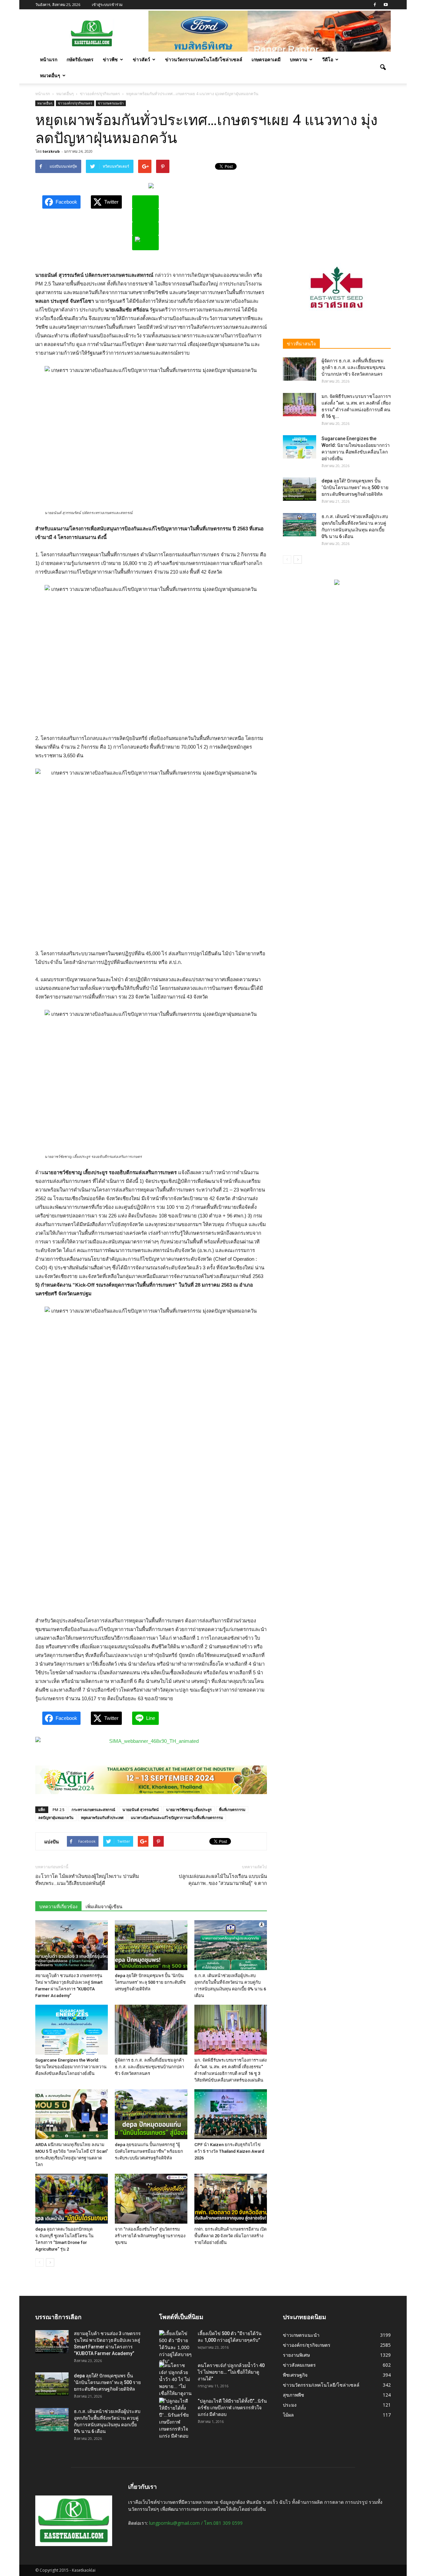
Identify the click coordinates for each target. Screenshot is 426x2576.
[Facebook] (375, 5)
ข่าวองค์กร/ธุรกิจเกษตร (75, 103)
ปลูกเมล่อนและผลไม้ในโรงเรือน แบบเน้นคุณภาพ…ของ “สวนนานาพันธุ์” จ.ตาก (223, 1880)
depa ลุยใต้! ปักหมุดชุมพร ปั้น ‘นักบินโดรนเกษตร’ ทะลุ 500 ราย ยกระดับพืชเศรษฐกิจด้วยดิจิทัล (150, 1982)
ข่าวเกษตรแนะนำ (111, 103)
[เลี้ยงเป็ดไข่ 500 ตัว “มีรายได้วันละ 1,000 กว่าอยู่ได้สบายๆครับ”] (176, 2348)
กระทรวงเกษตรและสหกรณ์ (93, 1810)
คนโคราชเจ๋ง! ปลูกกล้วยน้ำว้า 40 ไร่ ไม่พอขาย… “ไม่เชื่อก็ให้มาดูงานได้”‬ (231, 2372)
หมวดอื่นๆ (50, 75)
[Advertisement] (337, 201)
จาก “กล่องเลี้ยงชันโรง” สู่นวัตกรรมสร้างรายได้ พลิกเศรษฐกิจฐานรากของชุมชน (150, 2236)
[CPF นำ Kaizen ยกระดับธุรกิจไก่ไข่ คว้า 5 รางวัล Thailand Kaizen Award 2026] (231, 2114)
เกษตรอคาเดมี (266, 59)
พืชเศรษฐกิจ (295, 2375)
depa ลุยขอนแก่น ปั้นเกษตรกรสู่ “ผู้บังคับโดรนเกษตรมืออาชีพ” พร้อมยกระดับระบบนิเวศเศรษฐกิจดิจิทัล (149, 2151)
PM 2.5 (58, 1810)
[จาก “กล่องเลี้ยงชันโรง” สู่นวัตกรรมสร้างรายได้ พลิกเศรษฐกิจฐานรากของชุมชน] (151, 2199)
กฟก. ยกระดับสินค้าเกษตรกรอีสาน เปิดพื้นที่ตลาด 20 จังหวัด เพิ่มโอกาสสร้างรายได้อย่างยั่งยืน (230, 2236)
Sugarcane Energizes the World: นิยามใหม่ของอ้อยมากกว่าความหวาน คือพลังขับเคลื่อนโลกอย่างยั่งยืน (71, 2067)
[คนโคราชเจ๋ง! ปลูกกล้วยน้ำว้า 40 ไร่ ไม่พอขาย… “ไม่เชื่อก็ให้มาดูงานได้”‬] (176, 2383)
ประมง (290, 2405)
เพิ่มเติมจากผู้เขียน (104, 1907)
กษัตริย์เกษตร (80, 59)
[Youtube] (386, 5)
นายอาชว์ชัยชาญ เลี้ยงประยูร (189, 1810)
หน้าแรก (49, 59)
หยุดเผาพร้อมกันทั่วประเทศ (102, 1818)
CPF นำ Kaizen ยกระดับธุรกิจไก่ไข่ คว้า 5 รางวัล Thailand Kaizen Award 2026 (229, 2151)
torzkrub (51, 151)
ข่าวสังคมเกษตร (299, 2365)
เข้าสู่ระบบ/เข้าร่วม (107, 4)
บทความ (299, 59)
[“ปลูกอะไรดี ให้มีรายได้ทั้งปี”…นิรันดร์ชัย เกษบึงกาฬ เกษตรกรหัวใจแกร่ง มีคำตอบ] (176, 2419)
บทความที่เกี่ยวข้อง (58, 1907)
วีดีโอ (328, 59)
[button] (383, 68)
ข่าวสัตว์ (141, 59)
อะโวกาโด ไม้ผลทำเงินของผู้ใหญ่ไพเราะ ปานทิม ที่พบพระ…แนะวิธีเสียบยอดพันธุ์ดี (87, 1880)
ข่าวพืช (110, 59)
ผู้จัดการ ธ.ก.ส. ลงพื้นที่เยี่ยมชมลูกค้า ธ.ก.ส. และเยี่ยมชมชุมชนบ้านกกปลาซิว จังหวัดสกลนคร (149, 2067)
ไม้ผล (288, 2415)
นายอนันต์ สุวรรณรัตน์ (141, 1810)
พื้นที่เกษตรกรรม (232, 1810)
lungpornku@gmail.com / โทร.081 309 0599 (196, 2523)
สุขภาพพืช (294, 2395)
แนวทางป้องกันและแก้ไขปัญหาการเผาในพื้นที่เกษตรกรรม (177, 1818)
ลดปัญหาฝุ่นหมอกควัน (56, 1818)
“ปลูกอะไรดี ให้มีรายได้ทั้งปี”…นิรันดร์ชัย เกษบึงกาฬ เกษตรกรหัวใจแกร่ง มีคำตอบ (232, 2408)
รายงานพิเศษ (296, 2355)
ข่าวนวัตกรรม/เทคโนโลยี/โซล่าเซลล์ (204, 59)
